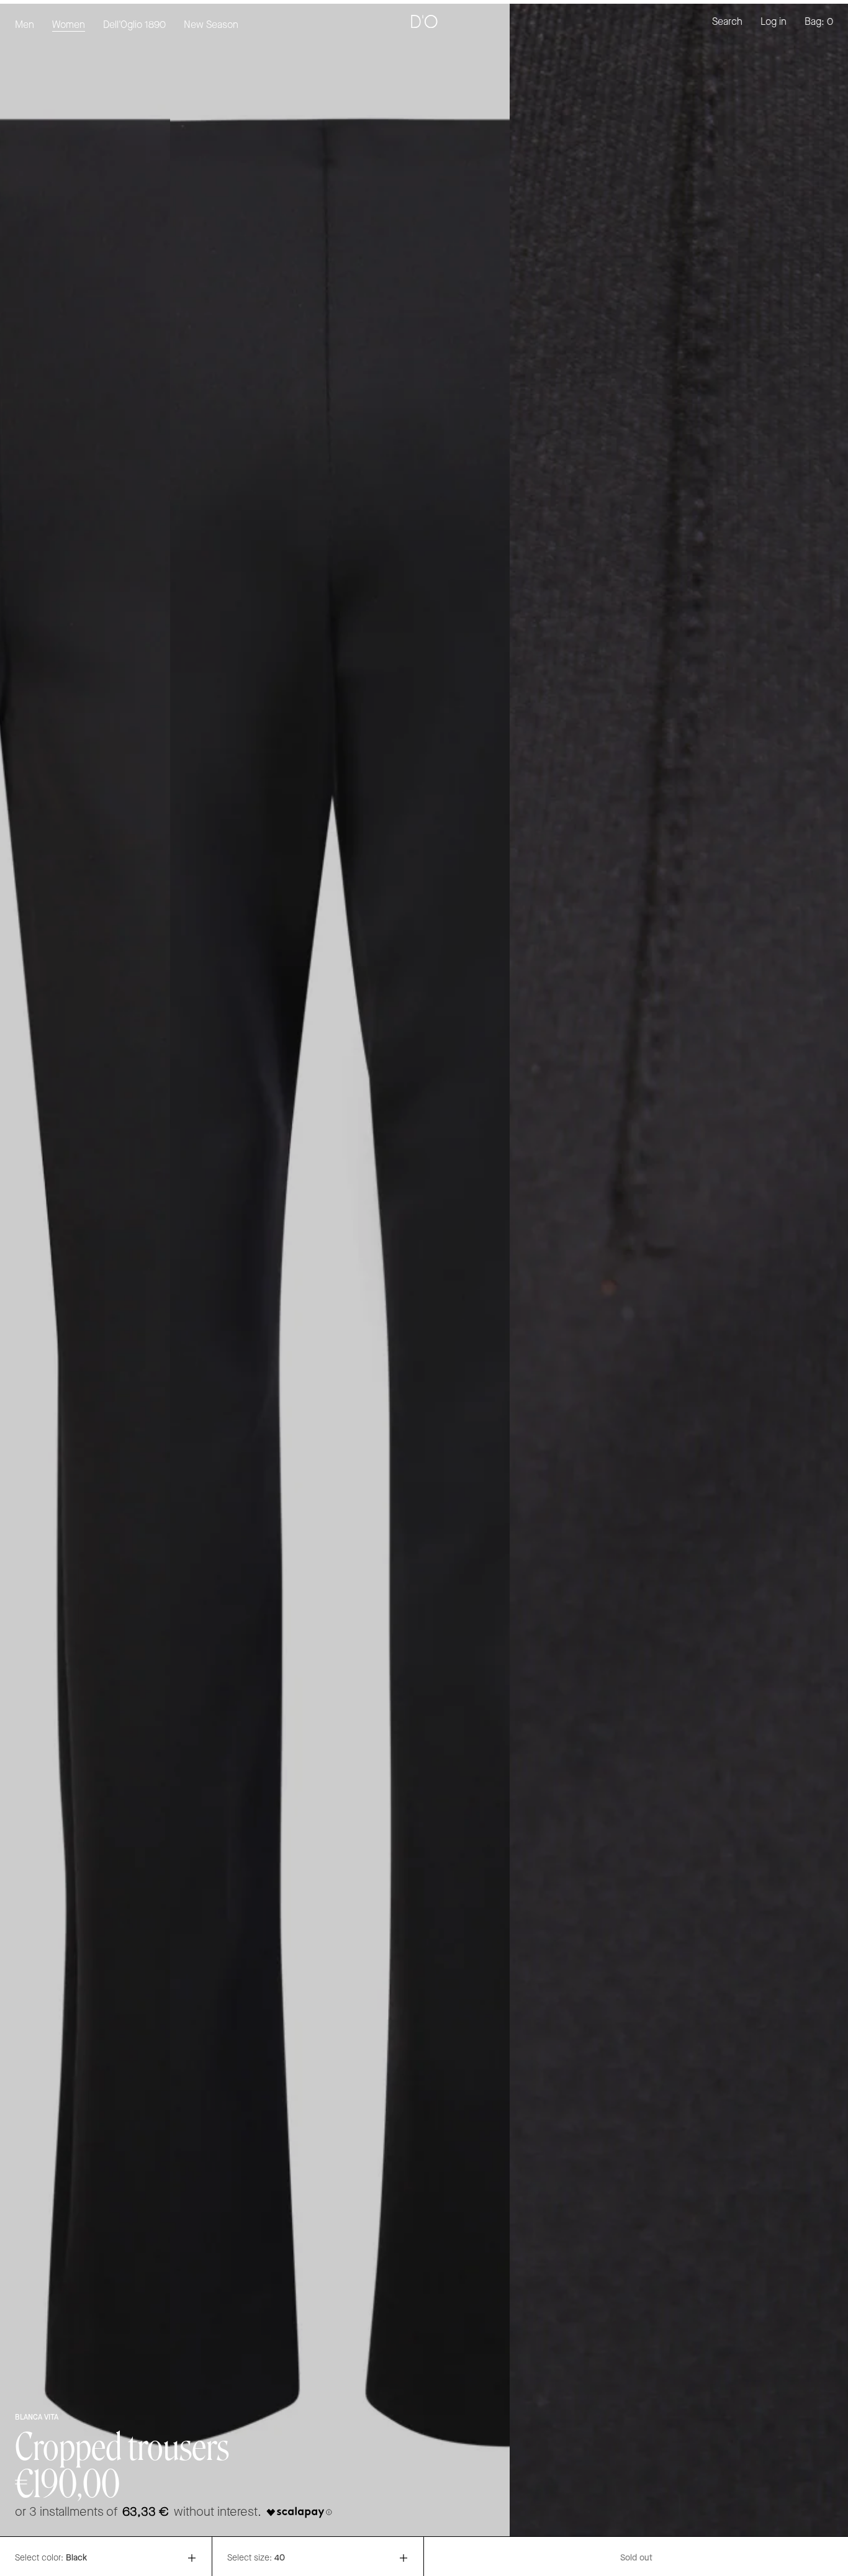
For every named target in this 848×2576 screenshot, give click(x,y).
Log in (774, 22)
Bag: (819, 22)
